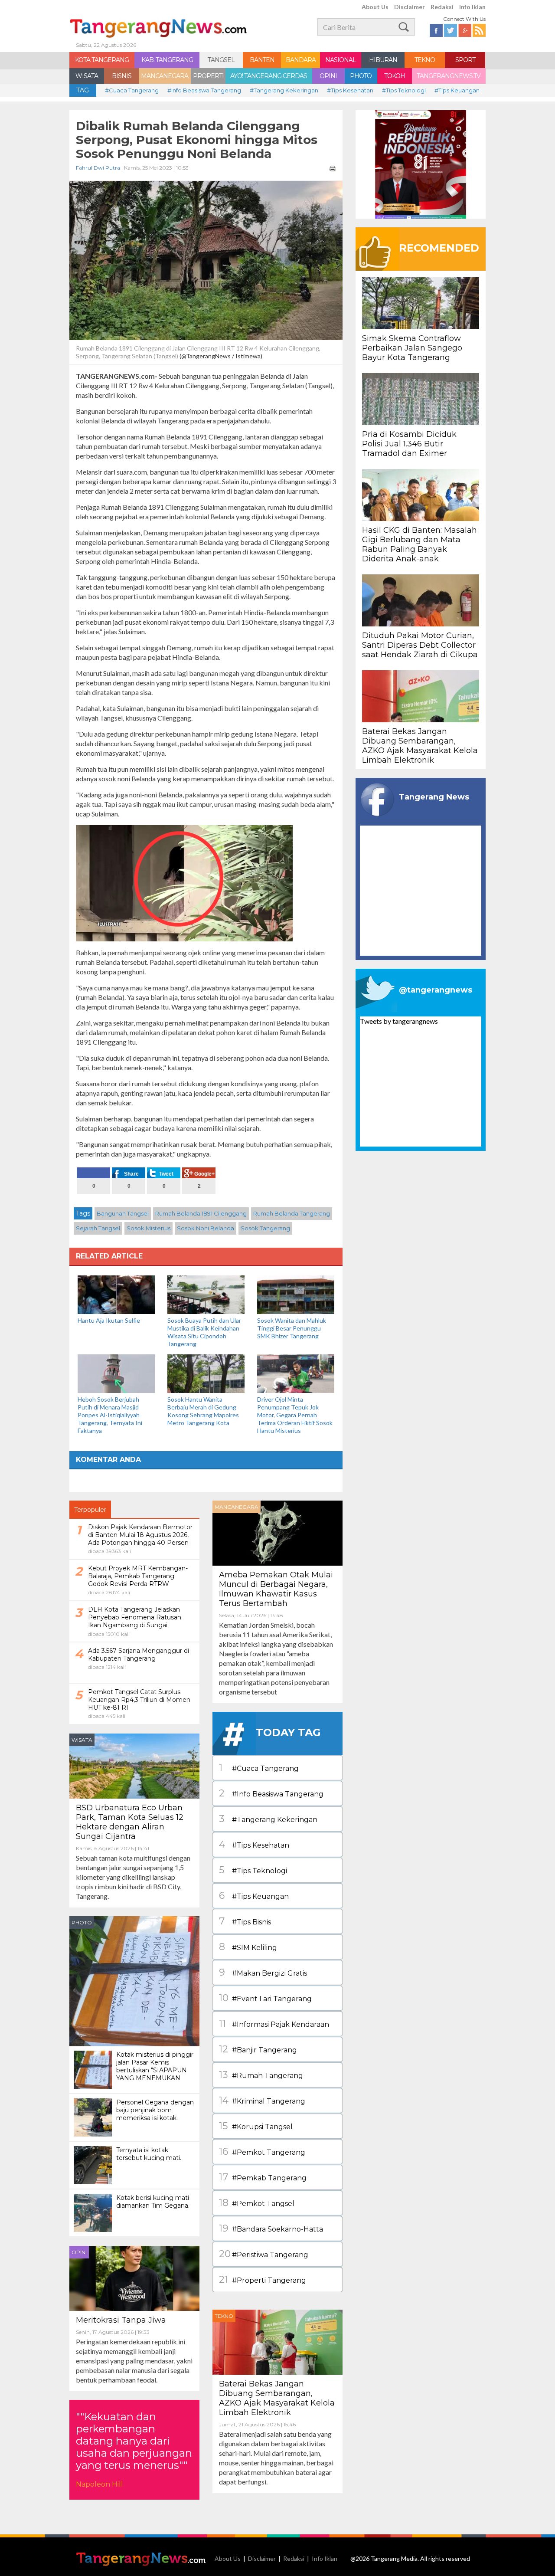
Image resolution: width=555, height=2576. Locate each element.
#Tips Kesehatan (350, 90)
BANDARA (301, 60)
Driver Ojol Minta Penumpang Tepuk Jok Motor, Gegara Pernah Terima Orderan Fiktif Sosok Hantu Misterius (295, 1415)
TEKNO (425, 60)
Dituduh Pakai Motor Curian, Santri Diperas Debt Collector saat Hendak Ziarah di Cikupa (420, 645)
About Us (375, 7)
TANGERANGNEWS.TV (449, 76)
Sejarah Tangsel (98, 1228)
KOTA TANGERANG (102, 60)
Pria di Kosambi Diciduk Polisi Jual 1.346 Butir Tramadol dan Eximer (409, 444)
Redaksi (442, 7)
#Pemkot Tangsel (257, 2203)
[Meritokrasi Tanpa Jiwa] (134, 2277)
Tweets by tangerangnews (399, 1021)
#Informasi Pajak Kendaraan (274, 2024)
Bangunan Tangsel (123, 1213)
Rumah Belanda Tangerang (292, 1213)
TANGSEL (221, 60)
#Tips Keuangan (457, 90)
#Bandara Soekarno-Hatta (271, 2228)
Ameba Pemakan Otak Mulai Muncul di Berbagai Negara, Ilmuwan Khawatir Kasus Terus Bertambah (276, 1589)
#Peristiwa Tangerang (264, 2254)
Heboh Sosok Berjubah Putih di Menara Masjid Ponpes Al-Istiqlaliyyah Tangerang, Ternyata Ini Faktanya (110, 1415)
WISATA (87, 76)
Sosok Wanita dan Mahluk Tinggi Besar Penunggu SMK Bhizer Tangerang (292, 1328)
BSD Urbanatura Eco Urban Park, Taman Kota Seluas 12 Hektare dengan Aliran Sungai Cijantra (130, 1822)
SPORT (465, 60)
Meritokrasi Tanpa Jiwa (121, 2320)
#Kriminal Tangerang (262, 2100)
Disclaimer (410, 7)
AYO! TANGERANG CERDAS (269, 76)
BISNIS (122, 76)
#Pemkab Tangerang (263, 2177)
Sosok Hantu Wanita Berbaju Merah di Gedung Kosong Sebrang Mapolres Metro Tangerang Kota (203, 1411)
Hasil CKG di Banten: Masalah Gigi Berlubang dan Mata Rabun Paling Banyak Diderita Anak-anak (420, 544)
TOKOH (395, 76)
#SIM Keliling (248, 1947)
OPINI (328, 76)
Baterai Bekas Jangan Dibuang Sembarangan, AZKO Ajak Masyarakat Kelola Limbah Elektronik (277, 2398)
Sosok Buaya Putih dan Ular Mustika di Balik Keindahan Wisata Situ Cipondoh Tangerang (204, 1332)
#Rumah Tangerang (261, 2075)
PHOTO (361, 76)
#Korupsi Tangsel (256, 2126)
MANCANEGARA (165, 76)
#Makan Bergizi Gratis (263, 1972)
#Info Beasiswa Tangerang (204, 90)
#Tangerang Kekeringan (284, 90)
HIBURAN (383, 60)
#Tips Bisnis (245, 1921)
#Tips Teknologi (404, 90)
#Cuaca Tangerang (132, 90)
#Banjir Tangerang (258, 2049)
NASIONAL (341, 60)
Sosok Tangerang (265, 1228)
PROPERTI (208, 76)
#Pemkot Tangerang (262, 2152)
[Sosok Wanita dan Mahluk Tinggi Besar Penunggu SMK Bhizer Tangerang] (296, 1294)
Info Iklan (472, 7)
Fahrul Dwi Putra (98, 168)
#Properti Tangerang (263, 2279)
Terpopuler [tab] (90, 1510)
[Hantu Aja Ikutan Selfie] (116, 1294)
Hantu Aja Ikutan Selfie (109, 1320)
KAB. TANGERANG (167, 60)
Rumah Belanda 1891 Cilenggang (201, 1213)
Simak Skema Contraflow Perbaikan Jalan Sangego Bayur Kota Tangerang (412, 348)
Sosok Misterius (149, 1228)
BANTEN (262, 60)
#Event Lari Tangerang (265, 1998)
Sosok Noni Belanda (206, 1228)
